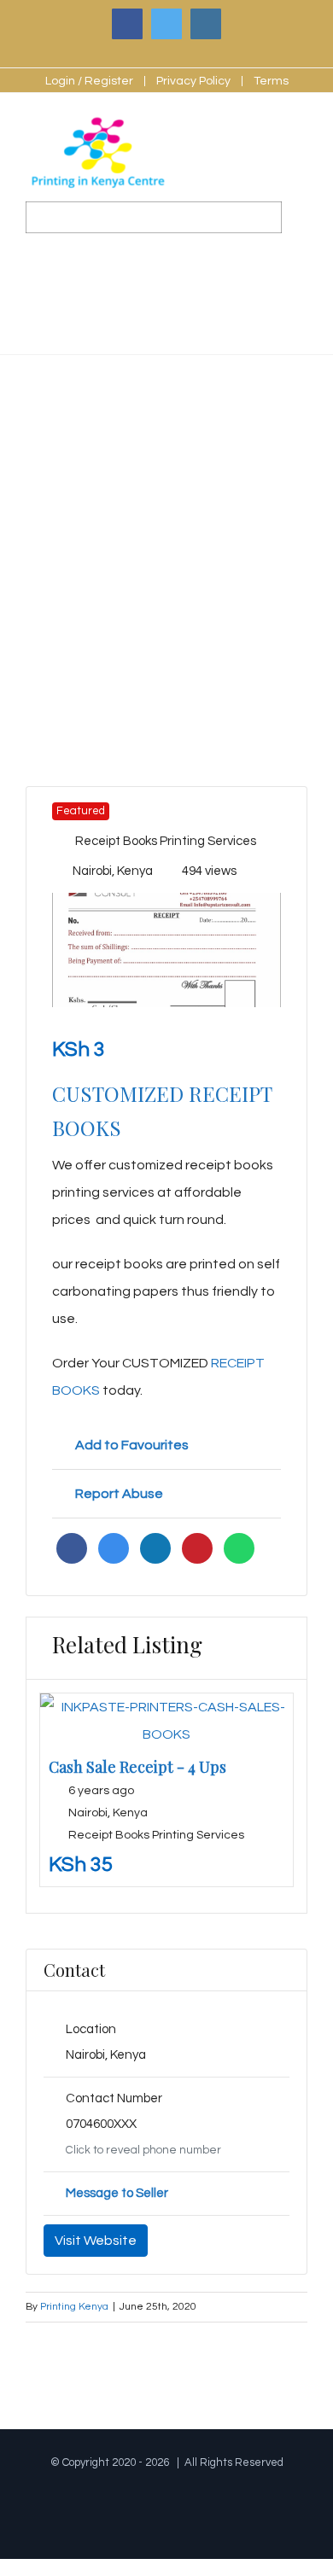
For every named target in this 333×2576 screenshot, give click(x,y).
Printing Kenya (74, 2307)
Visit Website (96, 2241)
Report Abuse (119, 1494)
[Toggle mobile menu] (301, 147)
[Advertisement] (166, 530)
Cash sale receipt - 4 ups (137, 1767)
